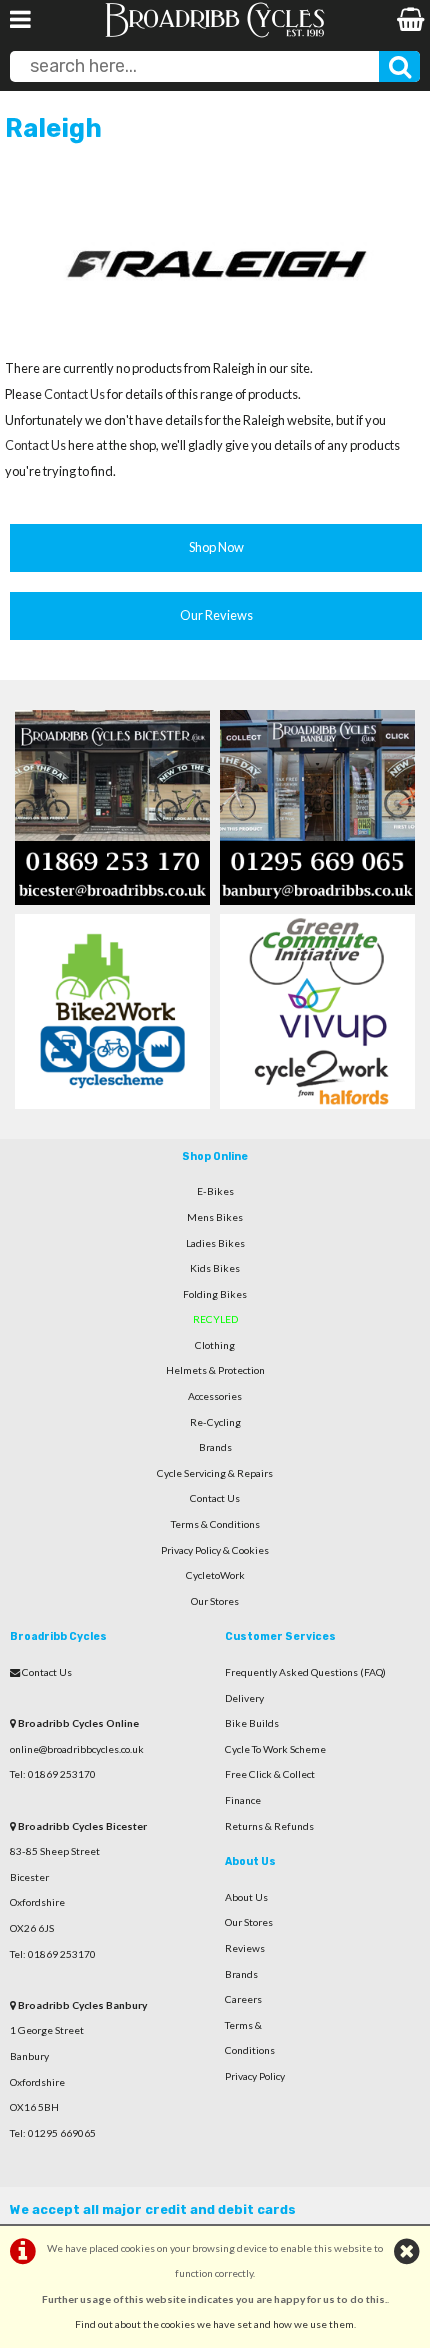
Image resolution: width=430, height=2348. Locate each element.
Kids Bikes (215, 1268)
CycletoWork (215, 1575)
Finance (243, 1800)
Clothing (215, 1345)
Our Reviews (216, 615)
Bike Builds (252, 1723)
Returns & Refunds (269, 1826)
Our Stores (215, 1601)
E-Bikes (215, 1191)
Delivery (244, 1698)
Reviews (245, 1948)
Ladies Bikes (215, 1243)
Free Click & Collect (270, 1774)
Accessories (215, 1396)
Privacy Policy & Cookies (215, 1550)
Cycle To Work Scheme (275, 1749)
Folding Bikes (215, 1294)
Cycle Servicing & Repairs (215, 1473)
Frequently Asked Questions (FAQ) (305, 1672)
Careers (243, 1999)
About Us (246, 1897)
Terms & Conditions (215, 1524)
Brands (215, 1447)
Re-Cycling (215, 1422)
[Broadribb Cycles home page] (215, 35)
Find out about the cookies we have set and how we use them (214, 2324)
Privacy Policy (255, 2076)
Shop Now (216, 547)
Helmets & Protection (215, 1370)
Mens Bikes (215, 1217)
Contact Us (74, 394)
